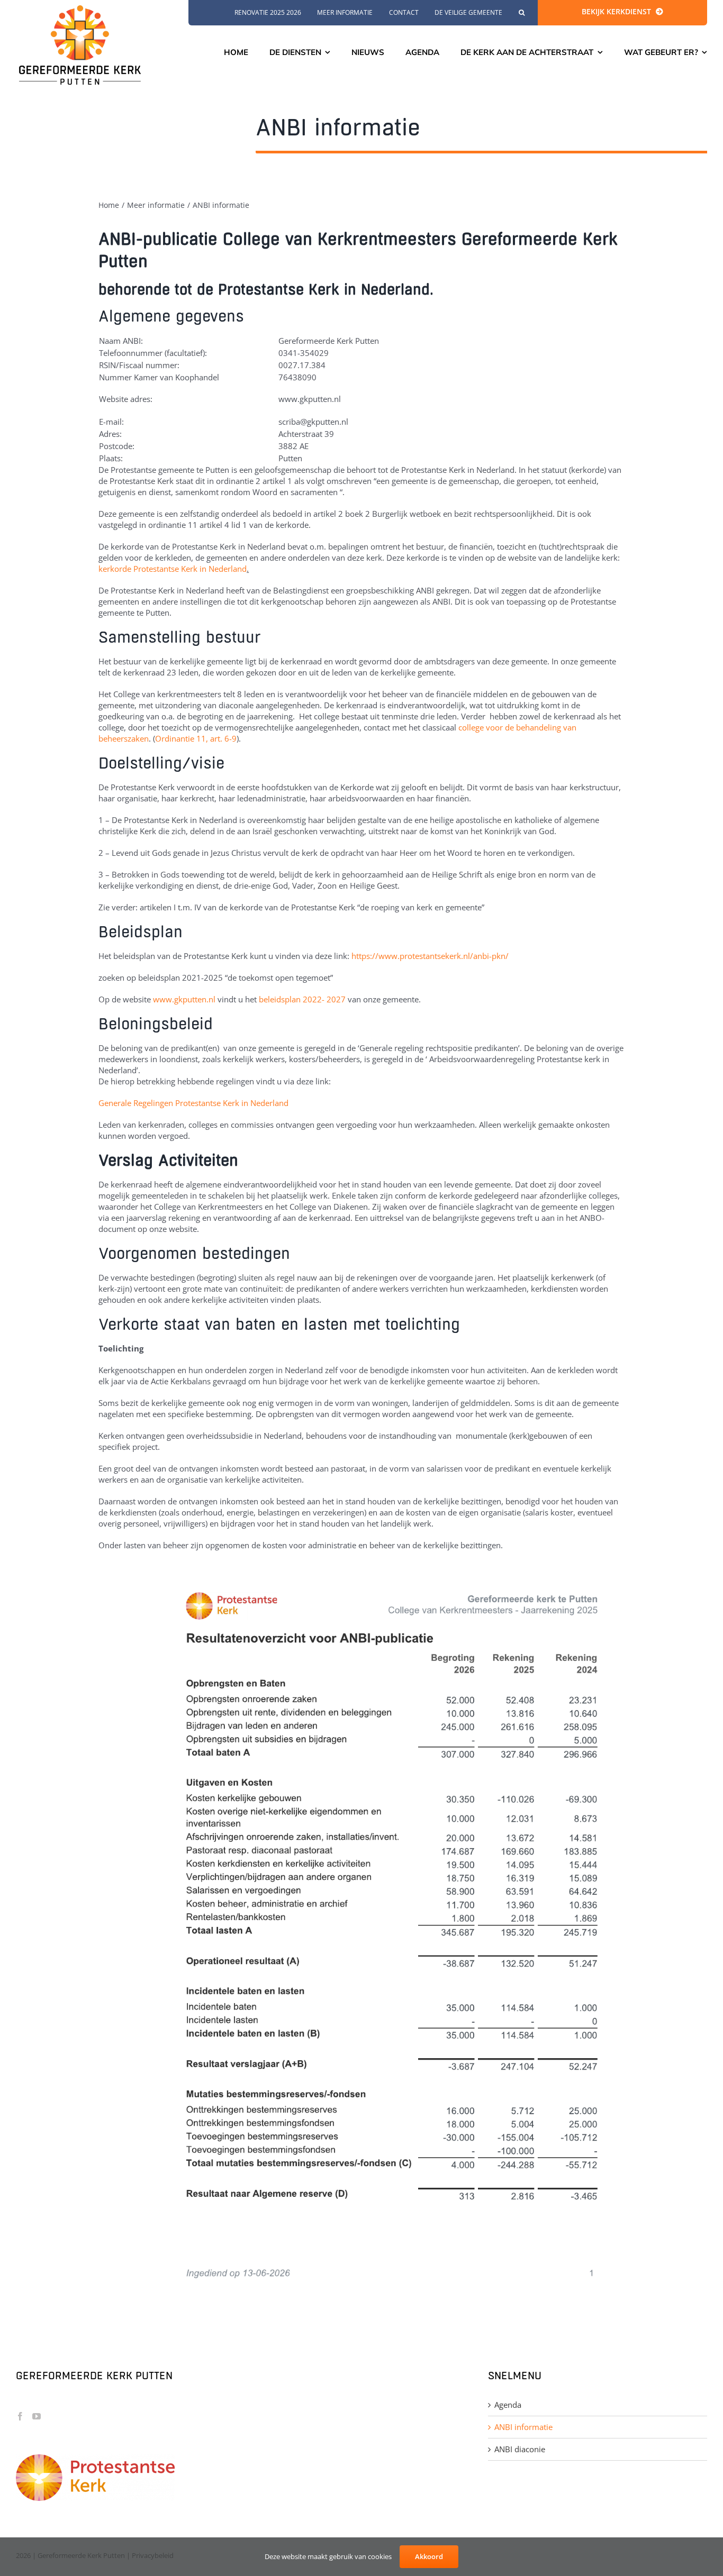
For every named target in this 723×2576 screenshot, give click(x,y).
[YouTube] (37, 2416)
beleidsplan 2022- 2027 (302, 999)
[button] (522, 13)
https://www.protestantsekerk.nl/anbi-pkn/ (430, 956)
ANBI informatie (523, 2427)
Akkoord (429, 2556)
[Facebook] (20, 2416)
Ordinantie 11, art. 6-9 (196, 738)
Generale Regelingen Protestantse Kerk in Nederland (193, 1103)
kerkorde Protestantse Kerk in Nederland (173, 569)
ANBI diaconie (520, 2449)
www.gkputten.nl (184, 999)
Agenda (508, 2405)
